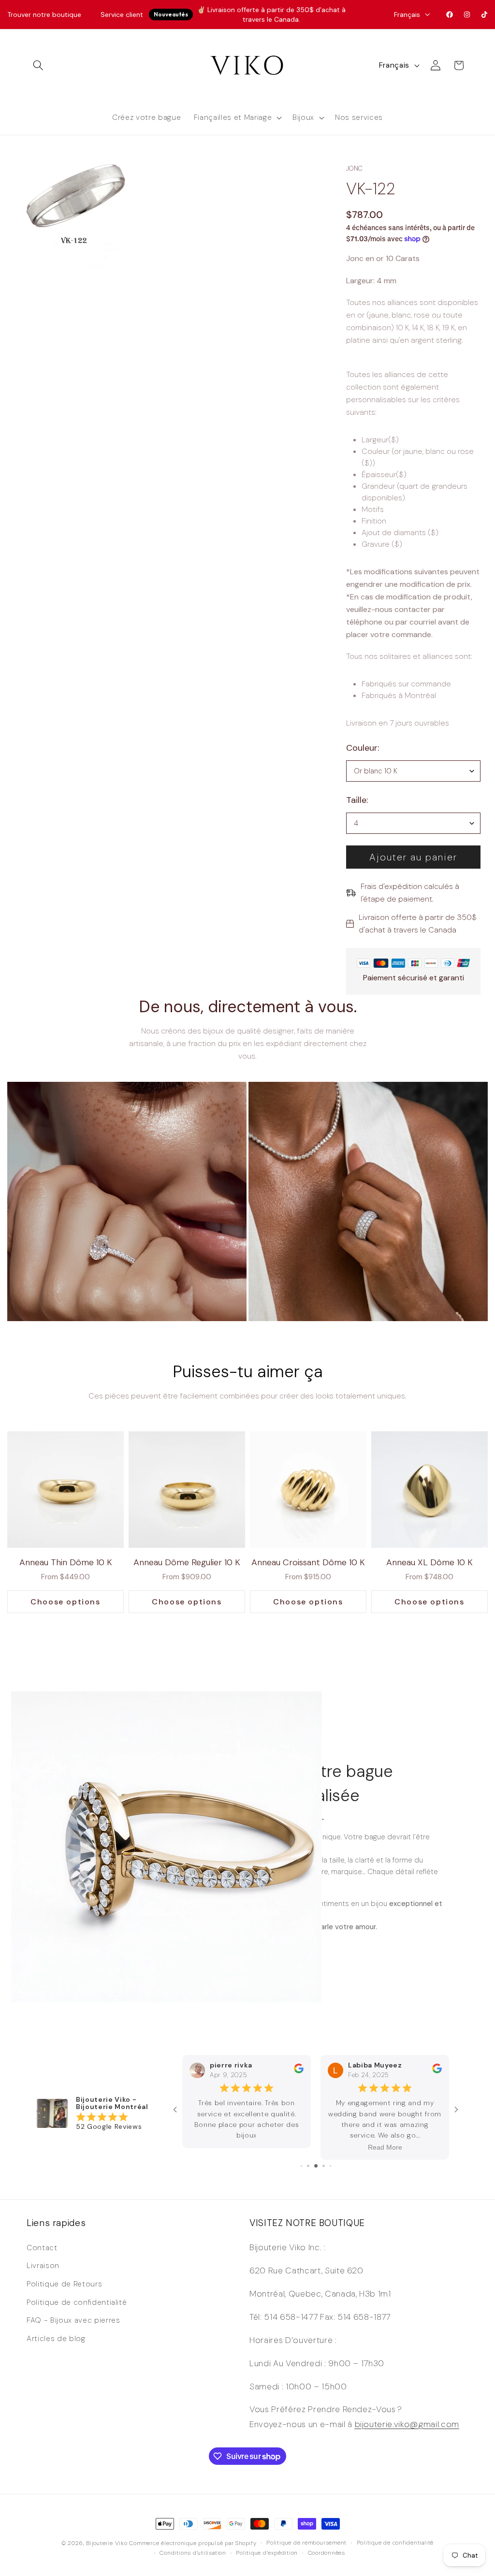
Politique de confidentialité (77, 2302)
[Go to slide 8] (330, 2166)
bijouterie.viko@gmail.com (407, 2424)
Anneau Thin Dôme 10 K (66, 1562)
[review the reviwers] (299, 2071)
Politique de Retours (64, 2284)
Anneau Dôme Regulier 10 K (187, 1562)
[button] (38, 65)
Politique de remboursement (306, 2543)
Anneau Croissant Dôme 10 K (308, 1562)
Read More (247, 2147)
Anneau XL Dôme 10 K (429, 1562)
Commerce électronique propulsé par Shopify (193, 2543)
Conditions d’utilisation (193, 2553)
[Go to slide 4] (301, 2166)
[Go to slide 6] (316, 2166)
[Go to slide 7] (324, 2166)
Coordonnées (327, 2553)
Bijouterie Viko (107, 2543)
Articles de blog (56, 2339)
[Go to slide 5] (308, 2166)
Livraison (43, 2266)
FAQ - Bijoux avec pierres (73, 2320)
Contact (42, 2248)
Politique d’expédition (267, 2553)
